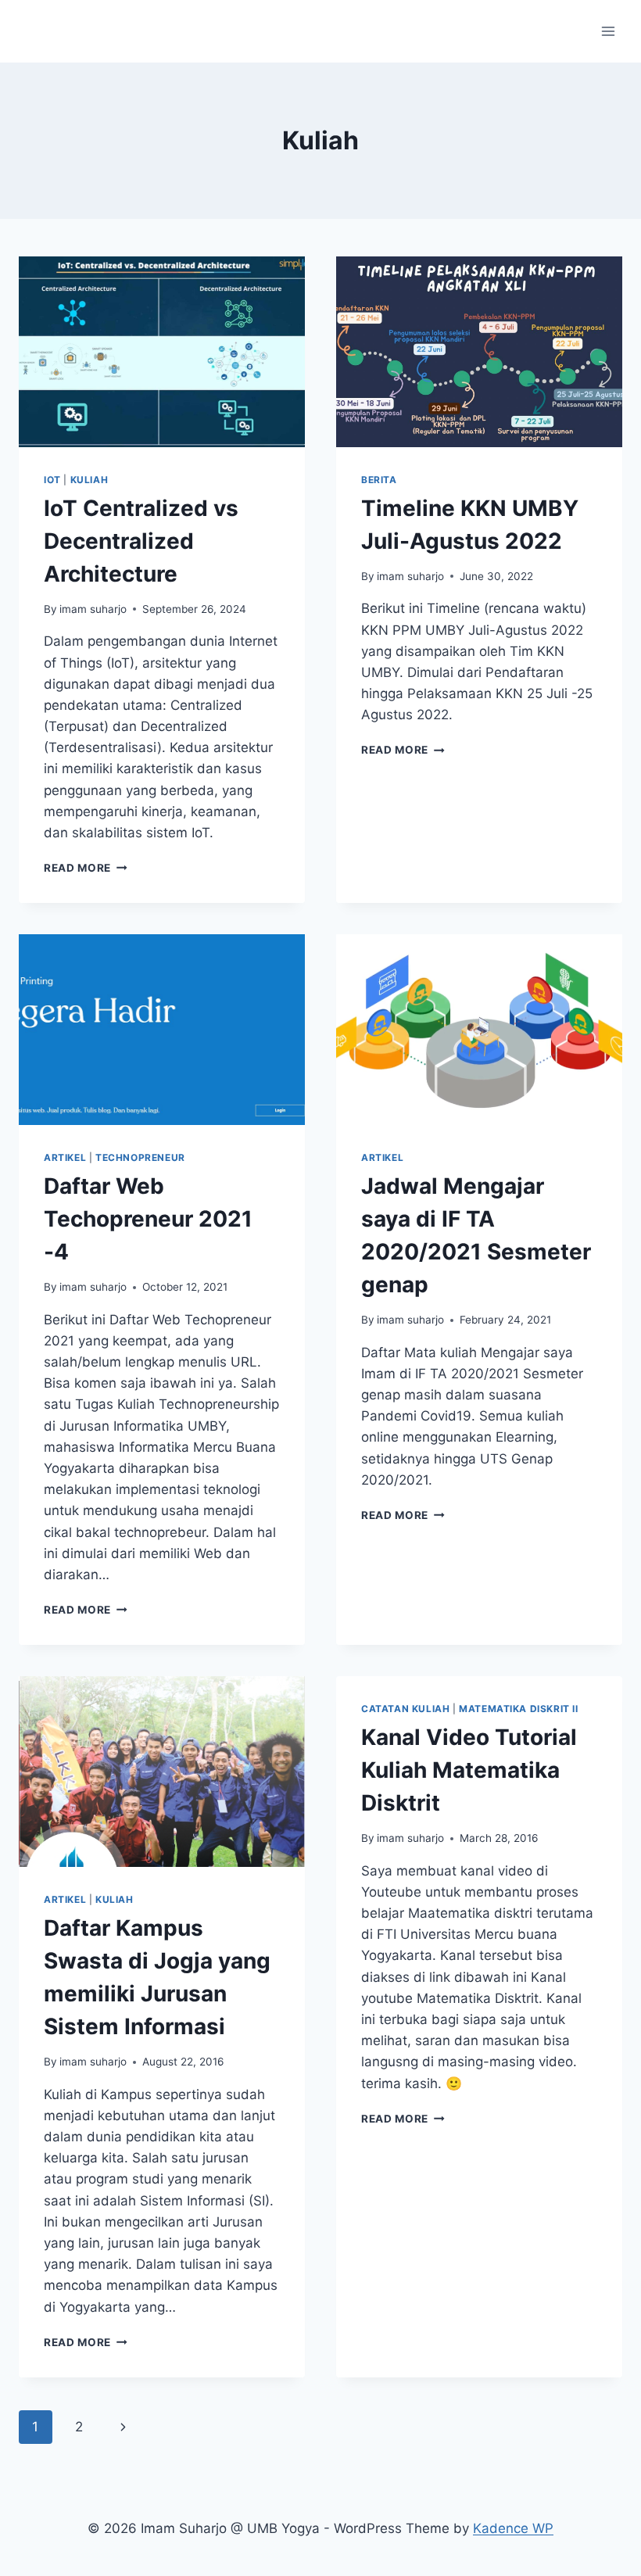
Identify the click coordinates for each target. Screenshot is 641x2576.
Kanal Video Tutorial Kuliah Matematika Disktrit (469, 1770)
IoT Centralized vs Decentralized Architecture (141, 541)
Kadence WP (513, 2528)
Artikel (65, 1157)
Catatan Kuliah (405, 1709)
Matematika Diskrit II (519, 1709)
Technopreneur (140, 1157)
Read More (86, 868)
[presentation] (162, 352)
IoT (52, 480)
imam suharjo (93, 609)
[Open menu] (608, 31)
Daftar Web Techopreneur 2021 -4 (148, 1219)
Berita (379, 480)
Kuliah (90, 480)
